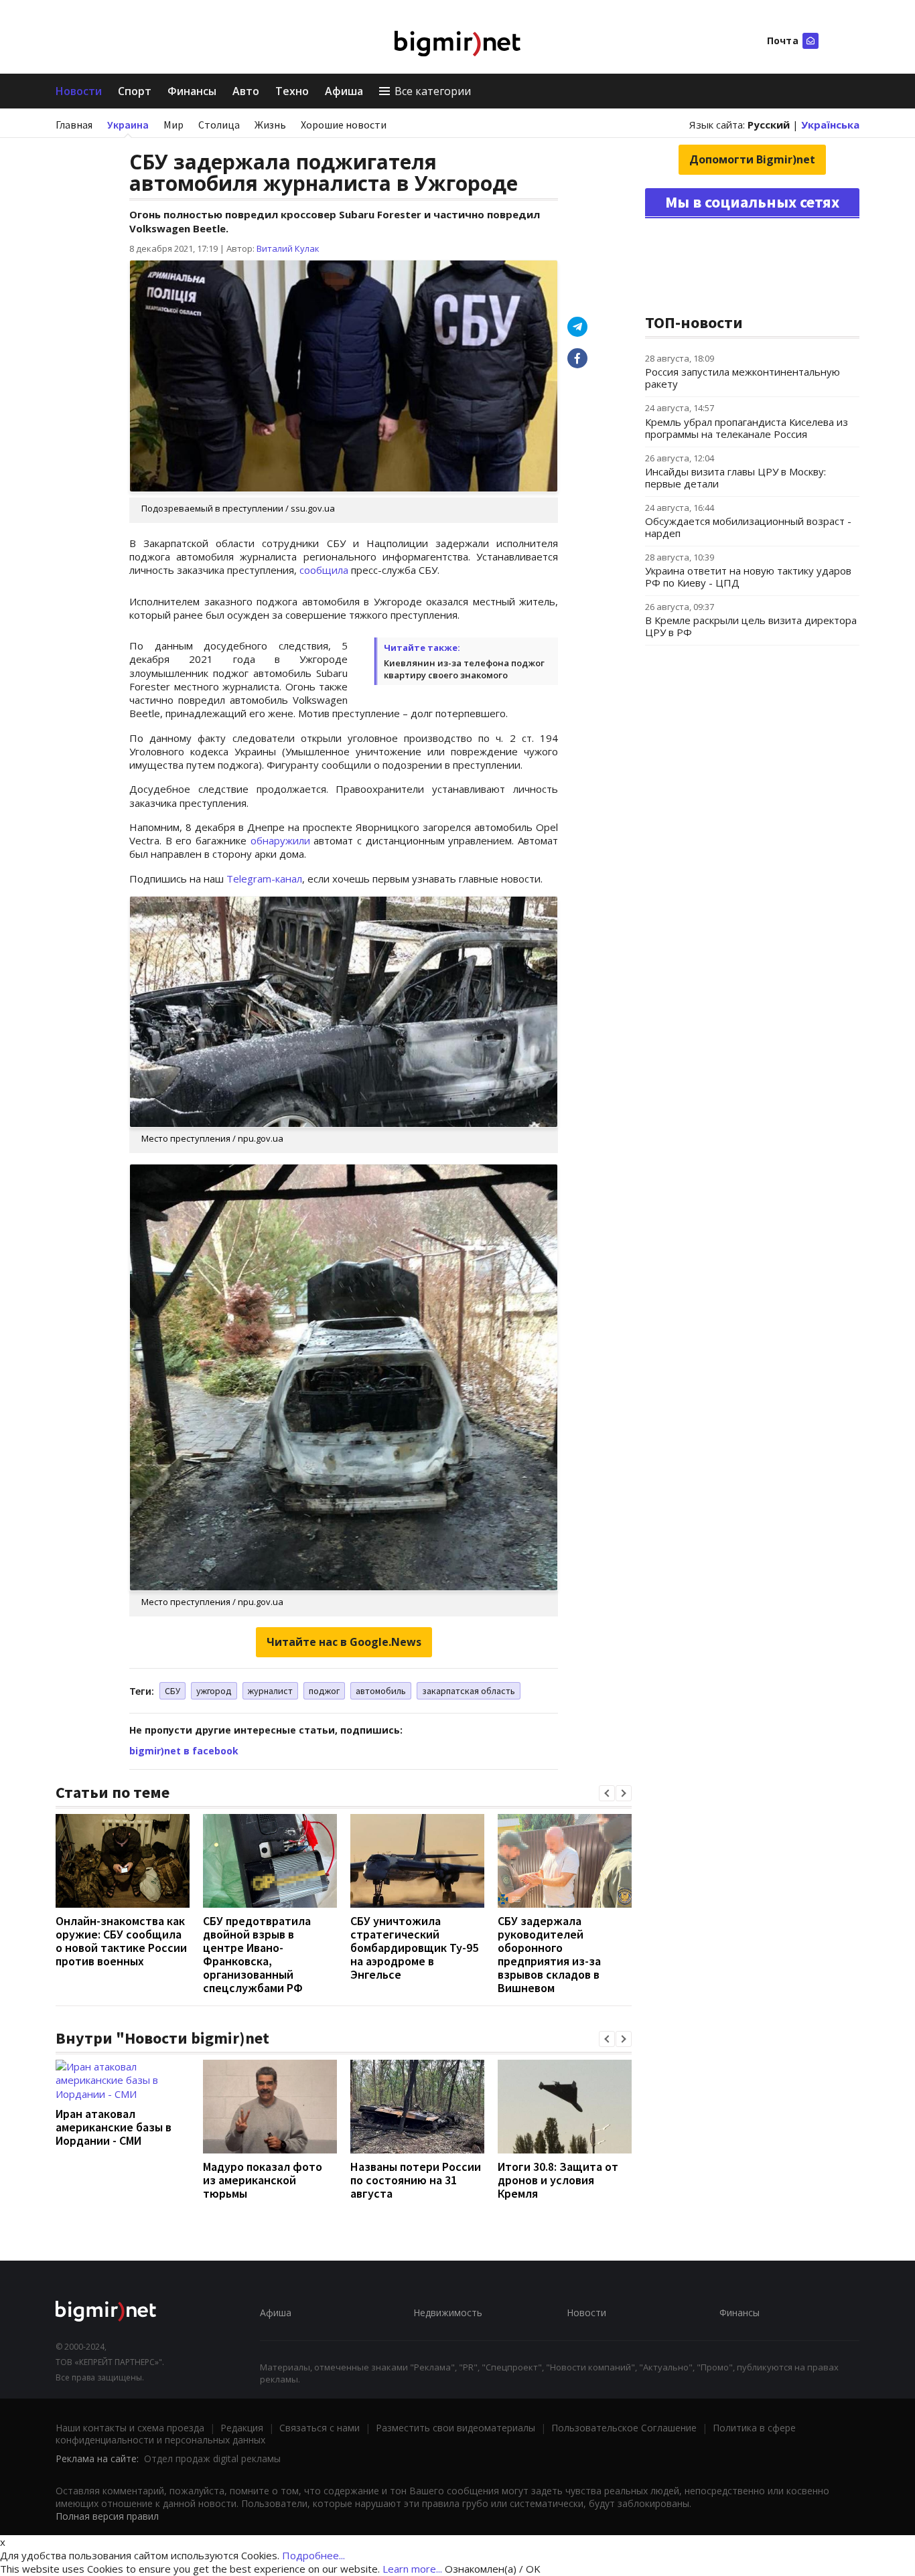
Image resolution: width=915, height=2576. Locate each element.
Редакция (242, 2428)
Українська (830, 125)
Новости (79, 91)
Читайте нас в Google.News (344, 1642)
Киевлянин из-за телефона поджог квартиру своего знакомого (464, 669)
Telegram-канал (264, 879)
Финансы (192, 91)
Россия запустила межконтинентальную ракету (743, 378)
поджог (324, 1691)
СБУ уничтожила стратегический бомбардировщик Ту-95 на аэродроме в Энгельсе (414, 1948)
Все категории (433, 91)
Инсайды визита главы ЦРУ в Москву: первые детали (735, 477)
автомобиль (381, 1691)
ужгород (214, 1691)
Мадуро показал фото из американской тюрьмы (263, 2180)
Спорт (135, 91)
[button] (607, 1793)
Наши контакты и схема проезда (130, 2428)
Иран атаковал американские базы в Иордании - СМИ (114, 2127)
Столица (219, 125)
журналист (270, 1691)
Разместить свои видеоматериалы (455, 2428)
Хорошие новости (344, 125)
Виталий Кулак (288, 248)
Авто (246, 91)
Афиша (344, 91)
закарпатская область (469, 1691)
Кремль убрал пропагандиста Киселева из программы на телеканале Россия (747, 428)
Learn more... (412, 2569)
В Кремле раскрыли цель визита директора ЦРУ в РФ (751, 626)
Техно (292, 91)
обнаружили (280, 840)
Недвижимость (448, 2313)
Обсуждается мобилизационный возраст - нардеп (748, 527)
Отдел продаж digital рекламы (212, 2458)
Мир (173, 125)
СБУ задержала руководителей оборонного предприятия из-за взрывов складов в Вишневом (549, 1954)
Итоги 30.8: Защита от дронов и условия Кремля (558, 2180)
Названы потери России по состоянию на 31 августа (416, 2180)
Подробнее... (313, 2555)
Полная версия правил (107, 2516)
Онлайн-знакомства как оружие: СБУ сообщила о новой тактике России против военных (121, 1941)
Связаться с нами (320, 2428)
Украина (128, 125)
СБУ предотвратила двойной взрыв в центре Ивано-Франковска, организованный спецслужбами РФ (257, 1954)
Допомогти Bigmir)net (752, 159)
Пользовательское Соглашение (624, 2428)
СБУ (172, 1691)
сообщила (324, 570)
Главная (74, 125)
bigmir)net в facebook (184, 1751)
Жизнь (270, 125)
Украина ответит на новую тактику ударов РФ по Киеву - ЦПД (748, 577)
